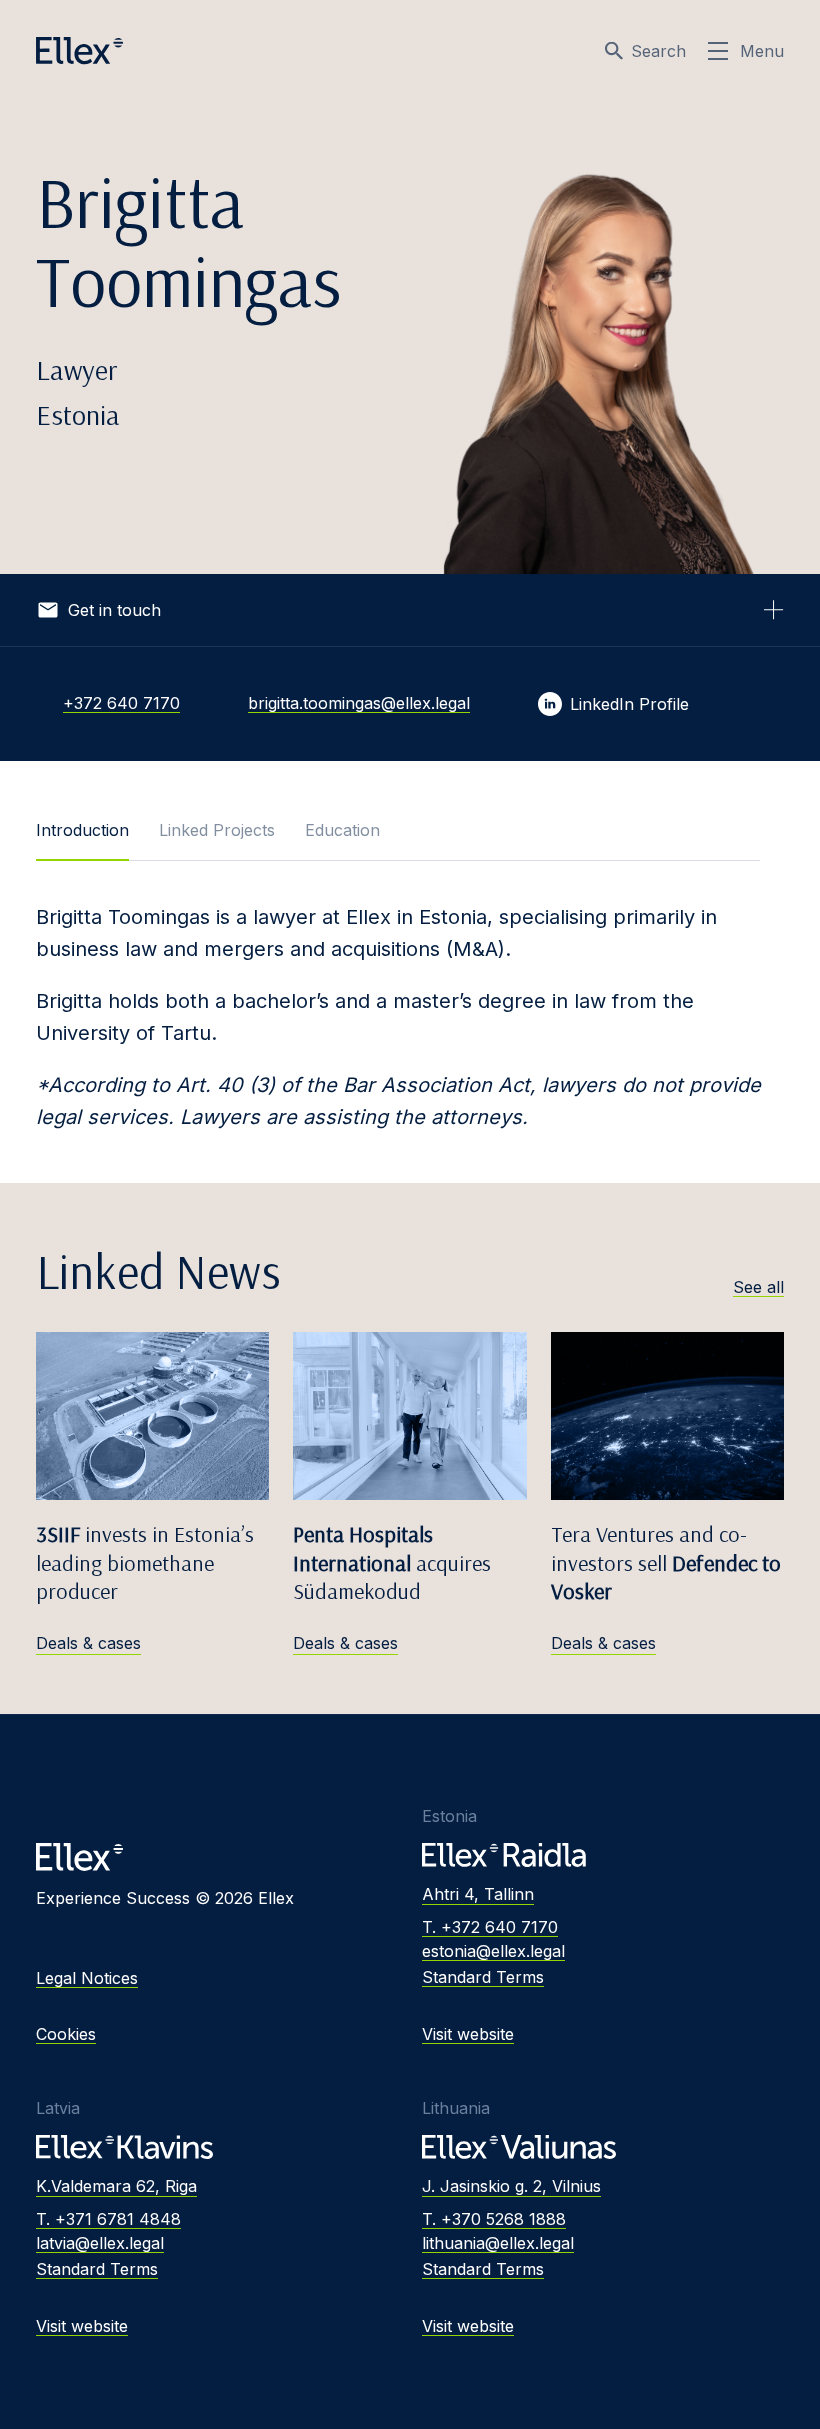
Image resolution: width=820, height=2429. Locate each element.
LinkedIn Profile (629, 704)
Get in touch (114, 610)
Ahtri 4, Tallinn (478, 1894)
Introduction (82, 830)
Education (342, 830)
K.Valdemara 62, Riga (116, 2186)
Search (658, 51)
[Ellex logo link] (79, 51)
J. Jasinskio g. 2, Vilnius (511, 2186)
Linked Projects (217, 830)
